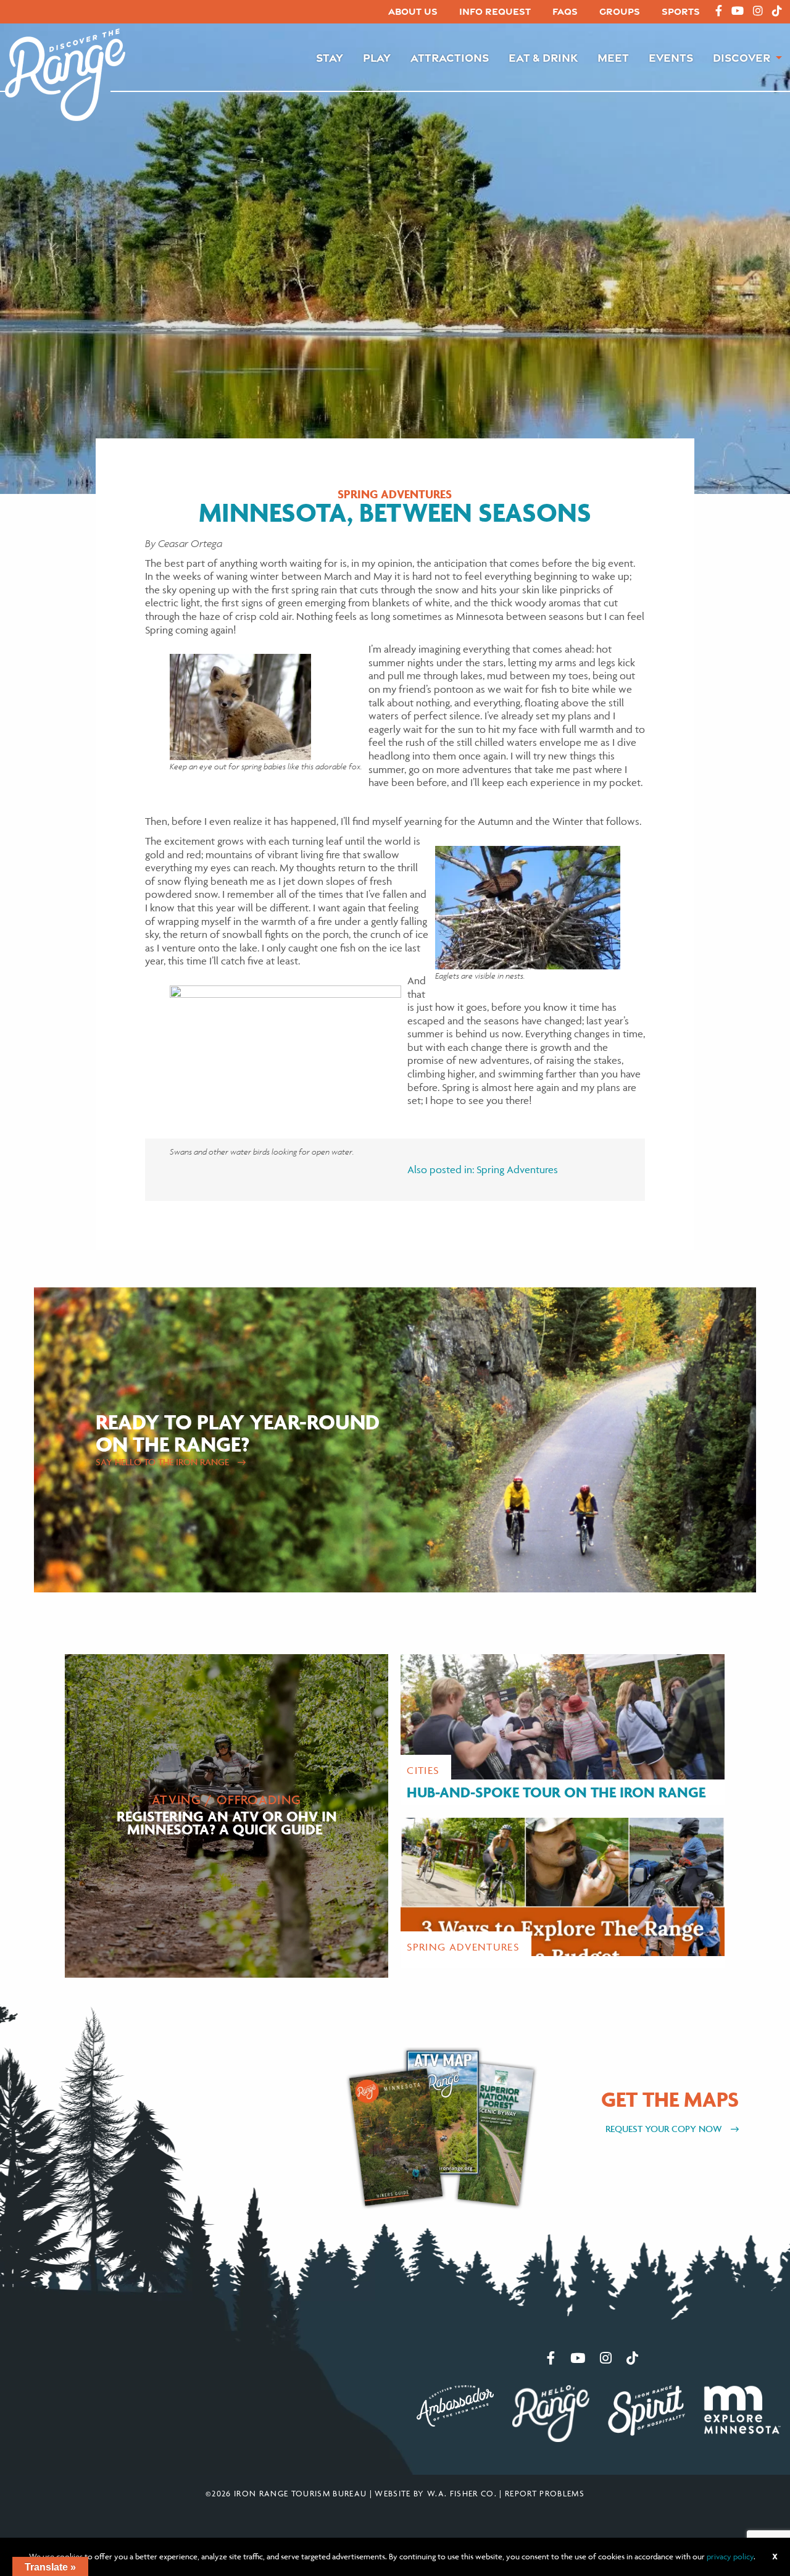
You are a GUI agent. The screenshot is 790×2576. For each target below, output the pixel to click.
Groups (620, 11)
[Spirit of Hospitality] (647, 2409)
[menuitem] (413, 12)
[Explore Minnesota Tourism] (742, 2408)
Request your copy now (665, 2129)
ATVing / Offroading (227, 1800)
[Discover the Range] (65, 73)
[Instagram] (758, 11)
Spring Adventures (395, 495)
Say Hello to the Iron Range (164, 1462)
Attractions (450, 57)
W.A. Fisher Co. (462, 2493)
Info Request (495, 11)
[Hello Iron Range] (551, 2412)
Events (671, 57)
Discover (742, 57)
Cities (423, 1770)
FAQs (565, 11)
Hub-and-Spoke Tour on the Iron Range (556, 1792)
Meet (613, 57)
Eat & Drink (543, 57)
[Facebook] (719, 11)
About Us (413, 11)
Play (377, 57)
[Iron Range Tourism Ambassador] (455, 2404)
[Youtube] (738, 11)
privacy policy (730, 2556)
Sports (681, 11)
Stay (330, 57)
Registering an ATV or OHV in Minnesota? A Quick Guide (227, 1822)
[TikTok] (777, 11)
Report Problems (545, 2493)
